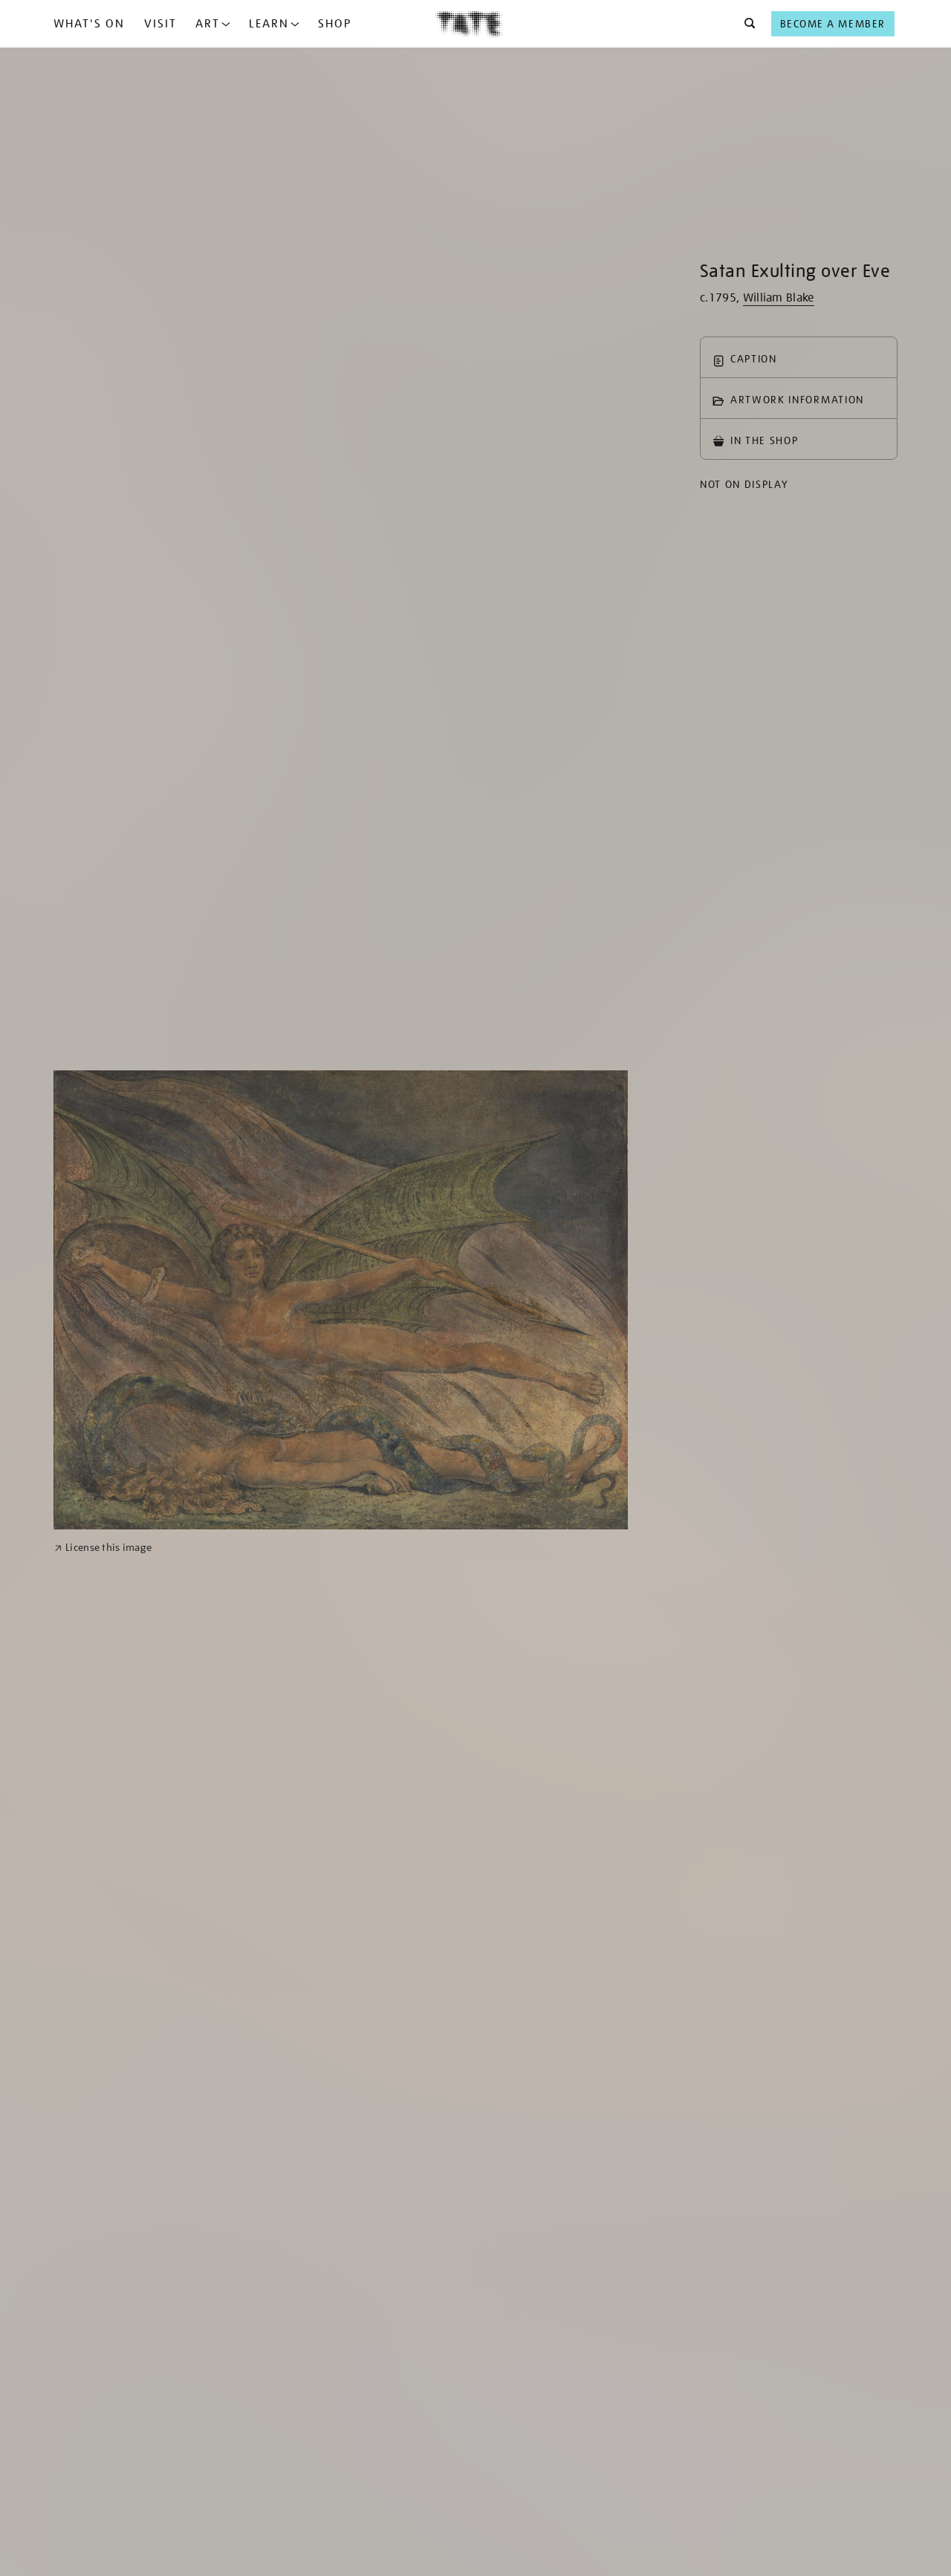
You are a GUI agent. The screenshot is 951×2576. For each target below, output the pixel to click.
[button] (746, 24)
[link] (103, 1548)
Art (208, 24)
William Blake (779, 298)
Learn (269, 24)
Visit (160, 24)
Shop (335, 24)
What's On (89, 24)
